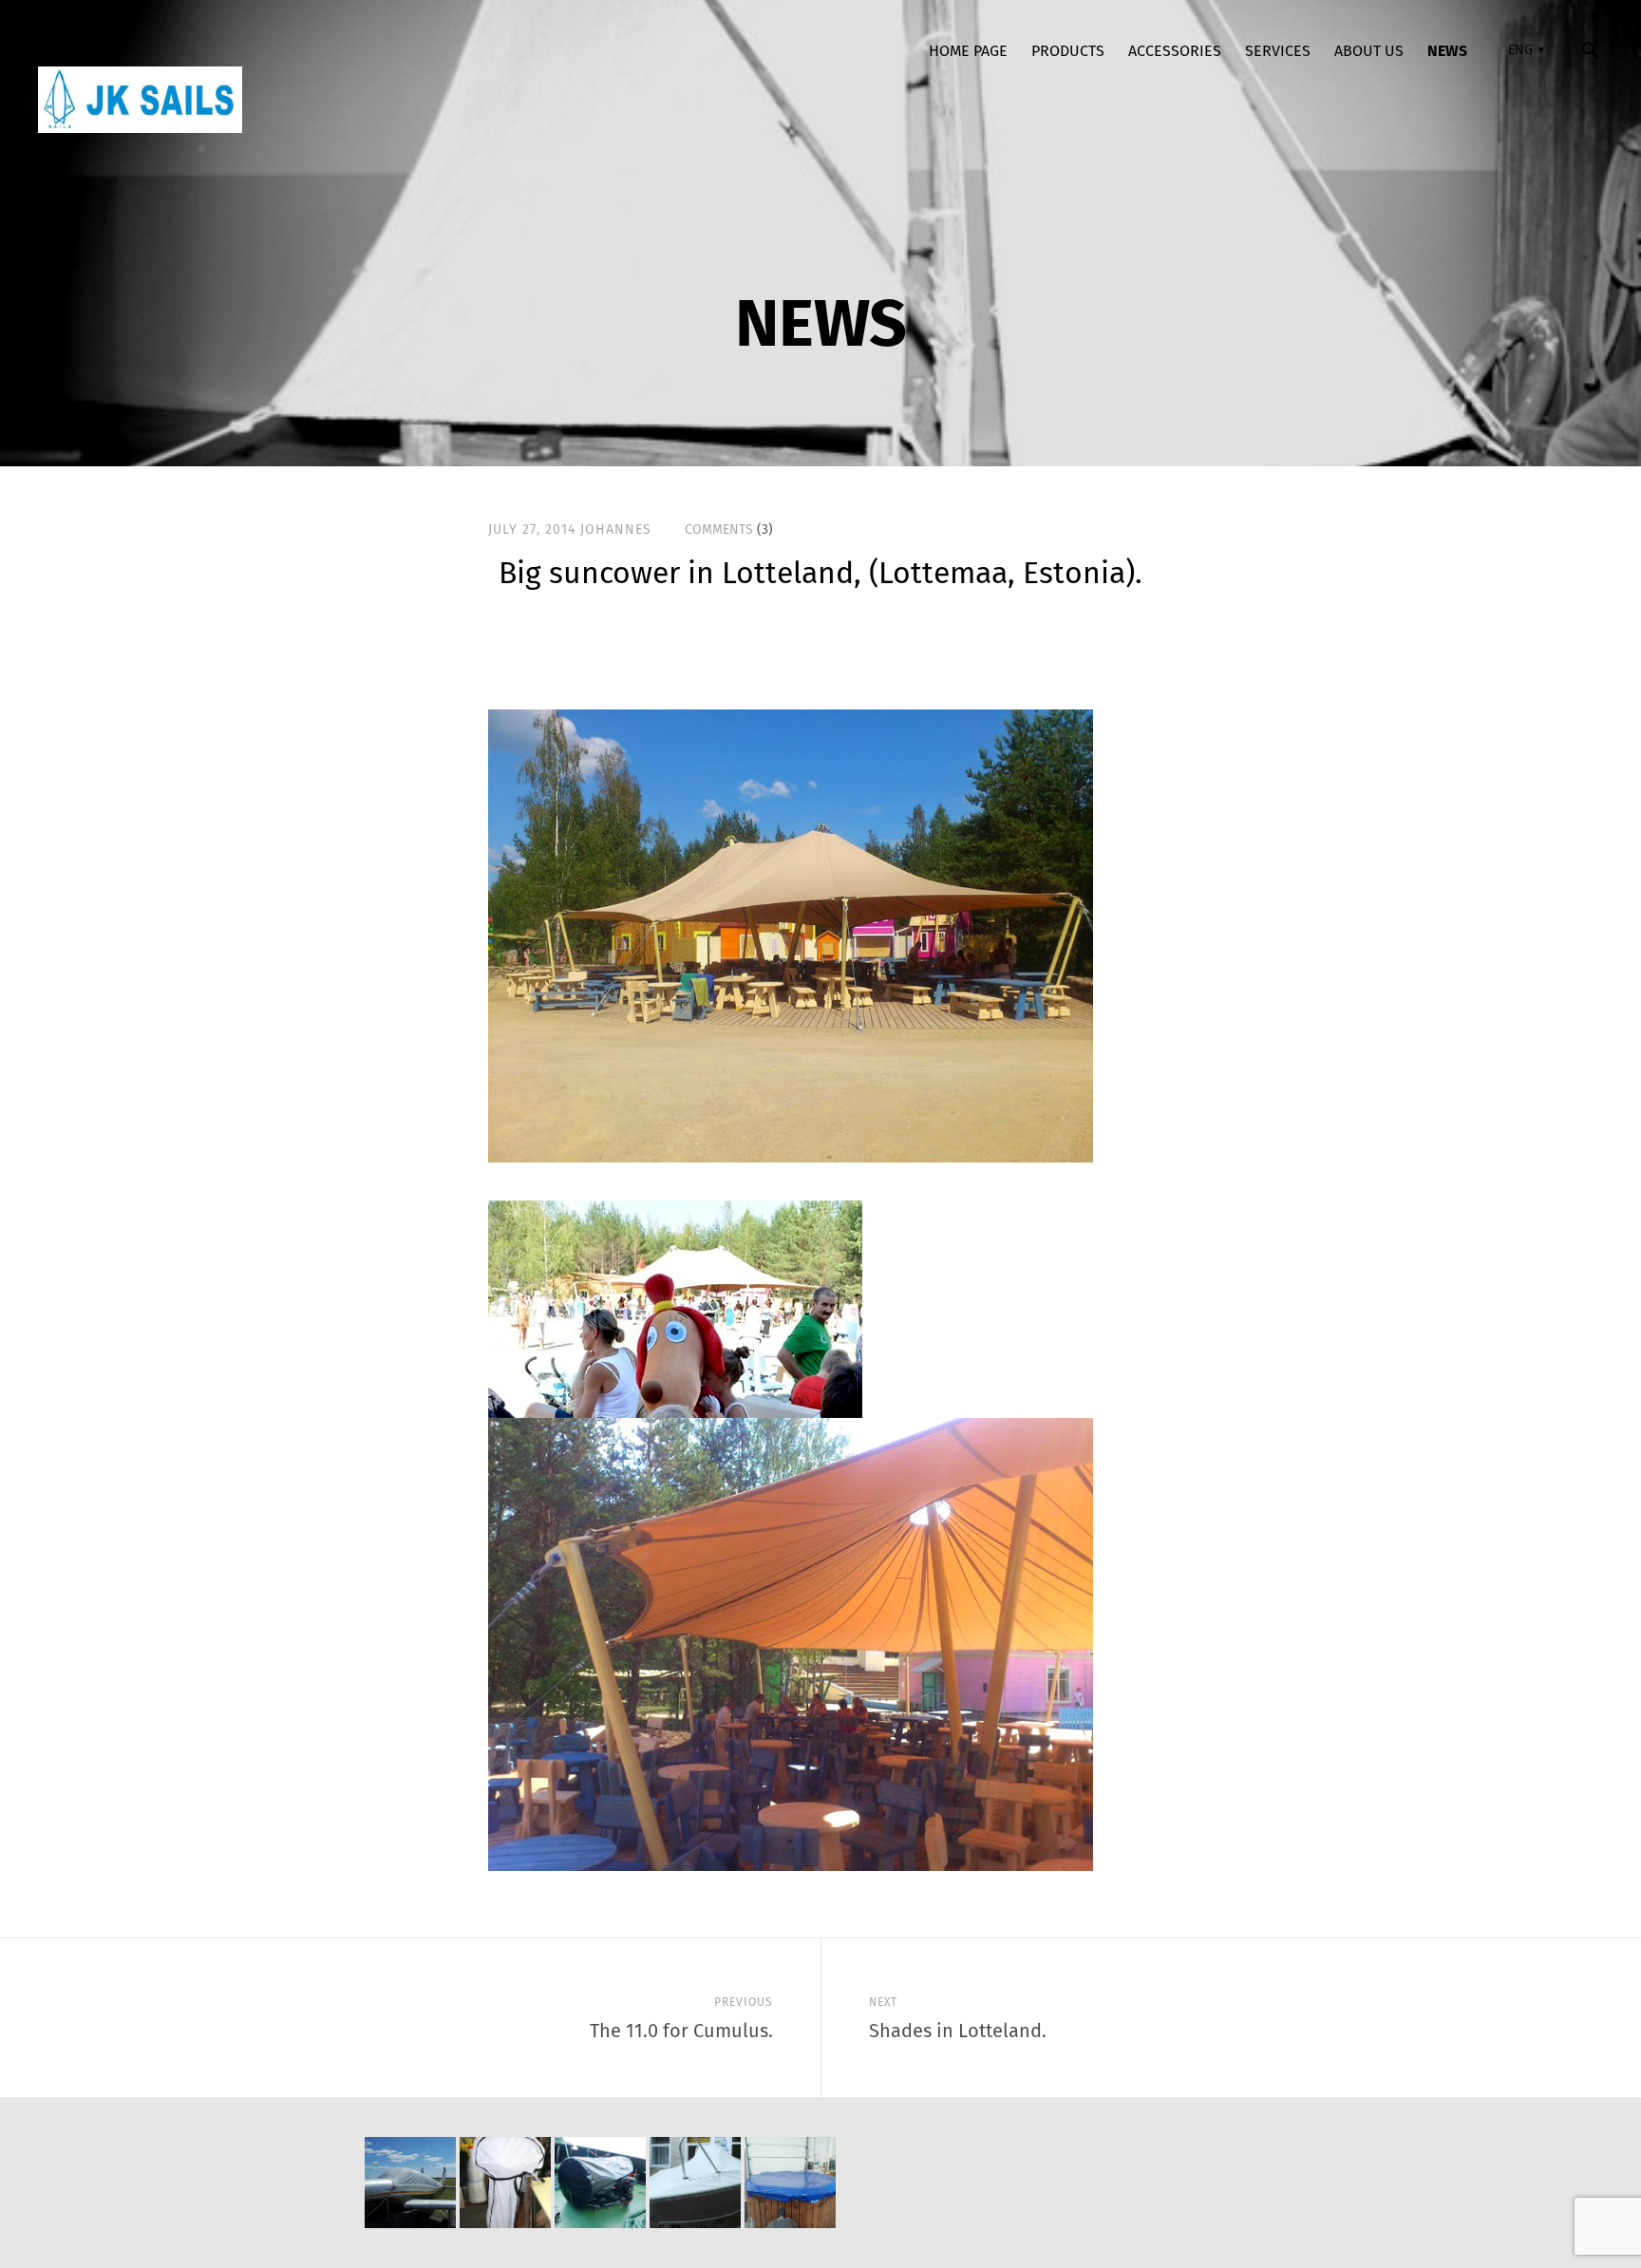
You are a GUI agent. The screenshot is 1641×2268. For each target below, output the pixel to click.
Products (1068, 51)
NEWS (1447, 51)
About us (1369, 51)
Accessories (1175, 51)
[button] (1524, 50)
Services (1278, 51)
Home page (968, 51)
